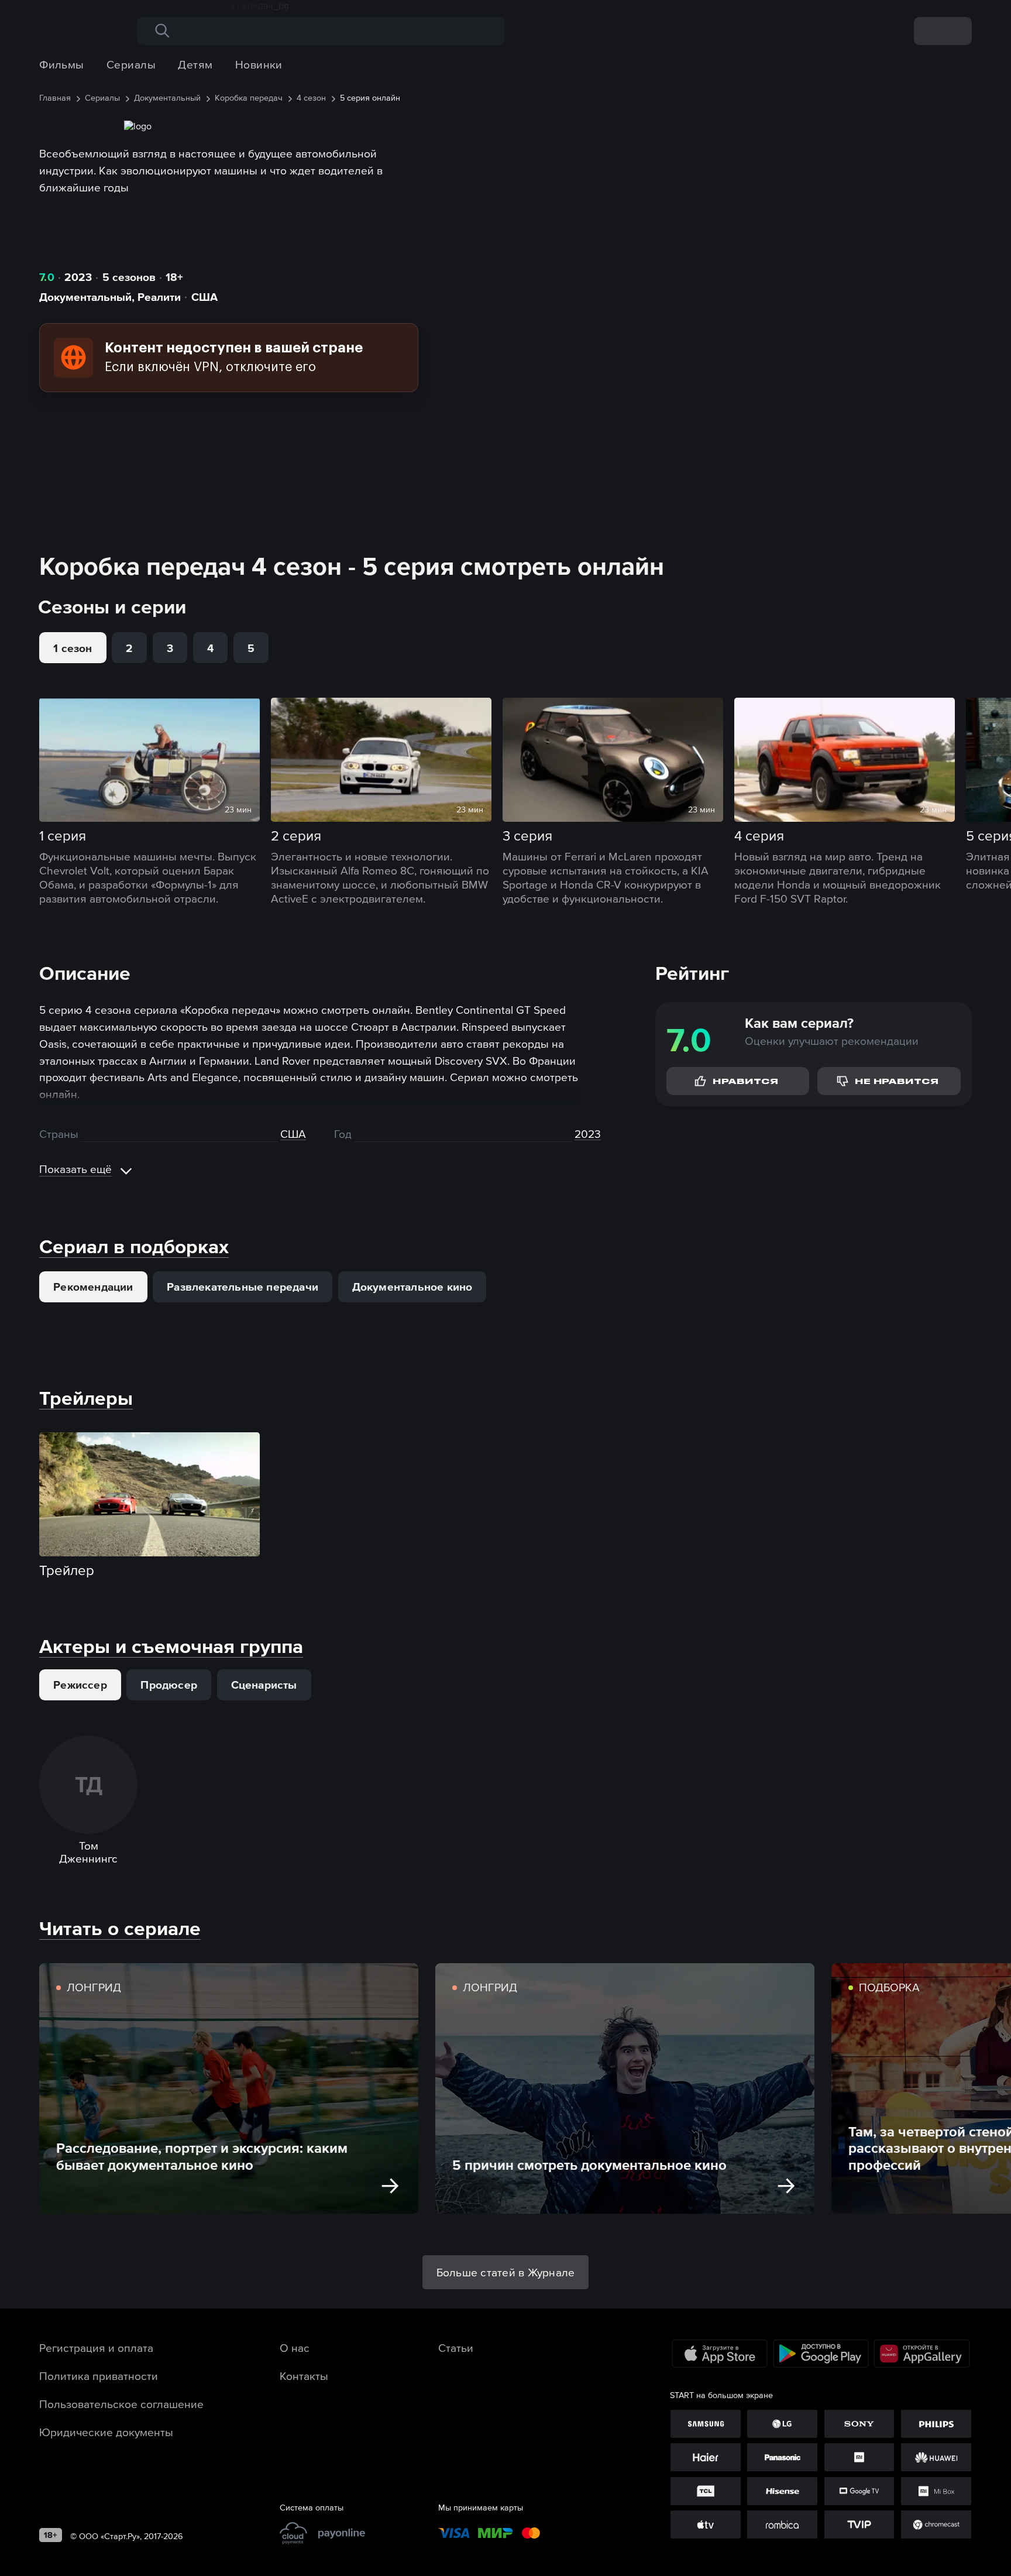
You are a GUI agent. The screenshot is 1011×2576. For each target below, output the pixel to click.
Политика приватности (99, 2376)
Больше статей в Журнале (506, 2272)
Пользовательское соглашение (121, 2404)
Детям (195, 64)
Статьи (456, 2348)
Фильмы (62, 64)
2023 (78, 277)
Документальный (85, 297)
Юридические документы (106, 2432)
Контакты (304, 2376)
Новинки (259, 64)
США (204, 297)
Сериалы (131, 64)
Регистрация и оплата (96, 2348)
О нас (295, 2348)
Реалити (159, 297)
